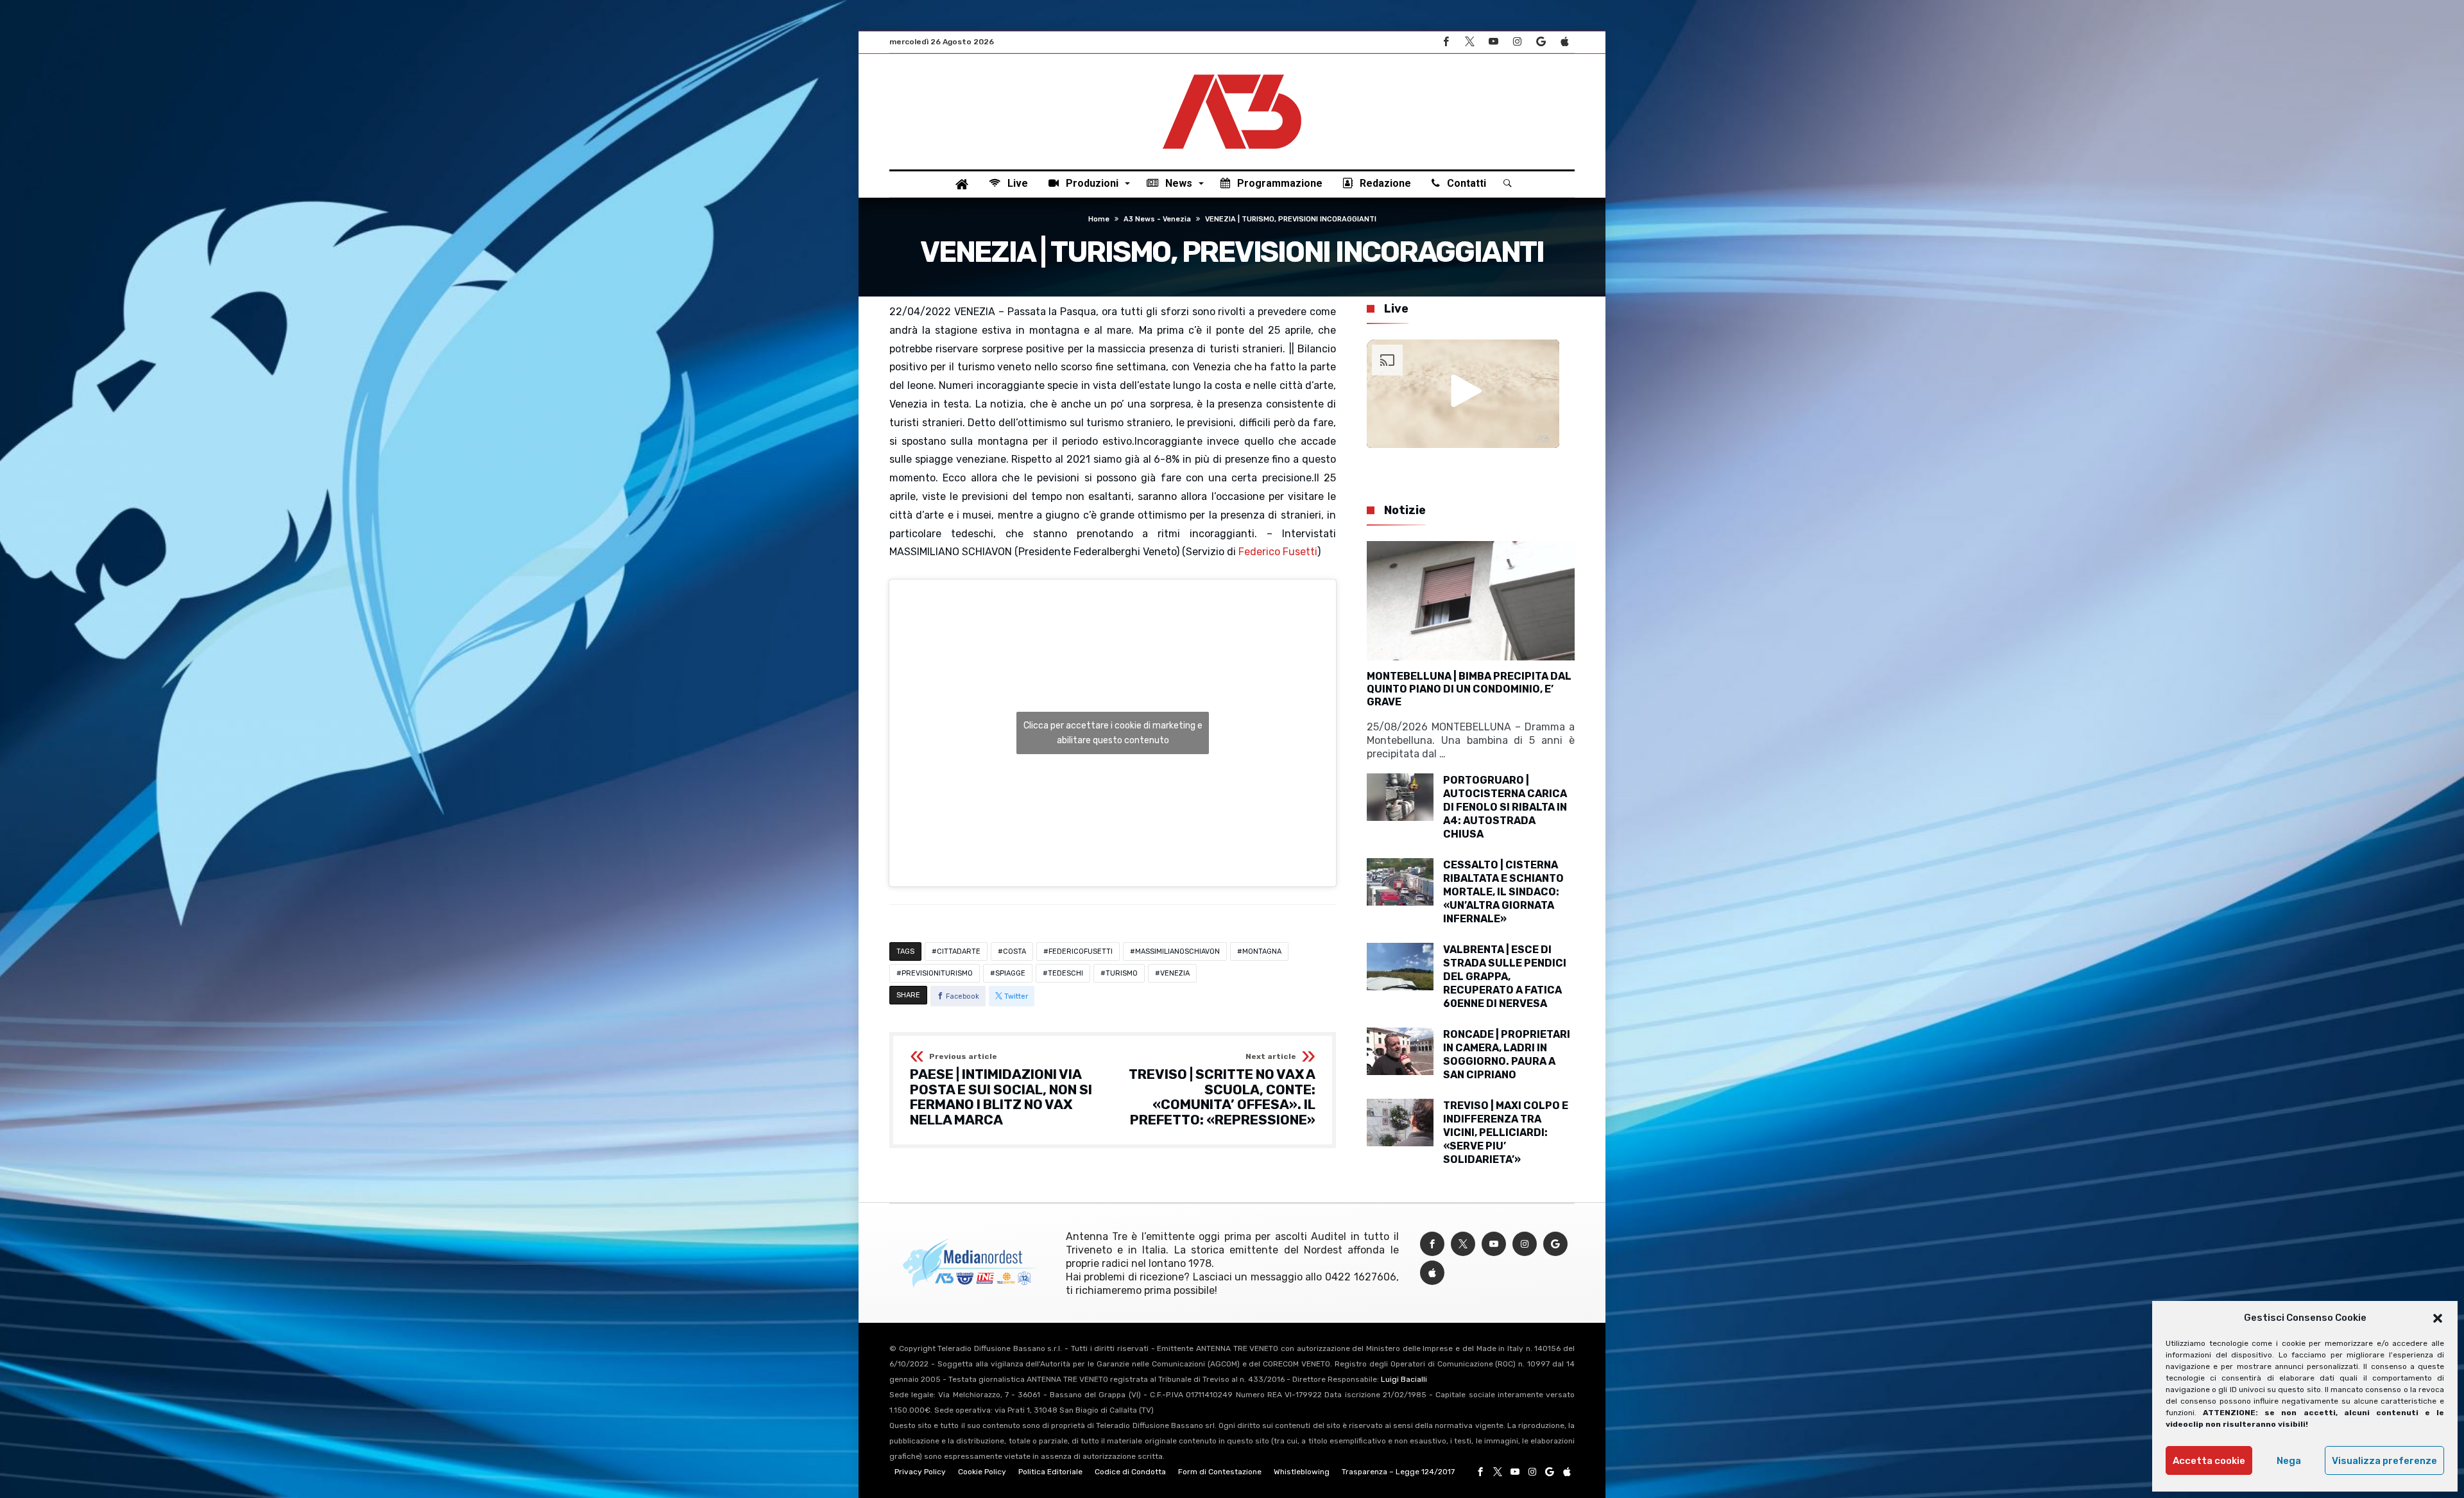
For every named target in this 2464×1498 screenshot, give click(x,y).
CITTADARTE (959, 951)
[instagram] (1517, 42)
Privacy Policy (920, 1472)
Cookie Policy (982, 1472)
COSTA (1014, 951)
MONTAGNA (1262, 951)
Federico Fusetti (1278, 552)
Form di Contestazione (1220, 1472)
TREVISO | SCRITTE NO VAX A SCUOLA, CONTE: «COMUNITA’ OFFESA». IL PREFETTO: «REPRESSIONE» (1222, 1090)
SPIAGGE (1010, 973)
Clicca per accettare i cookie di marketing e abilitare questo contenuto (1113, 733)
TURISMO (1122, 973)
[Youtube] (1493, 42)
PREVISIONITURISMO (937, 973)
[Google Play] (1541, 42)
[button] (2438, 1318)
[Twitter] (1469, 42)
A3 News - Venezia (1157, 219)
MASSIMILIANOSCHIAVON (1177, 951)
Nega (2289, 1461)
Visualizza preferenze (2384, 1461)
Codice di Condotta (1130, 1472)
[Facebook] (1446, 42)
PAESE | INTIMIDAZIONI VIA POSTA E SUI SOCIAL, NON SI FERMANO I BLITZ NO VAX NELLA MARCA (1001, 1090)
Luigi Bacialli (1404, 1379)
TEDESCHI (1065, 973)
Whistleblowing (1302, 1472)
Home (1099, 219)
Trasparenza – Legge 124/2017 (1398, 1472)
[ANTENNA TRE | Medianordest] (1232, 73)
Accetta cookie (2209, 1461)
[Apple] (1564, 42)
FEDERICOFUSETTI (1081, 951)
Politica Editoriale (1050, 1472)
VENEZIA (1175, 973)
